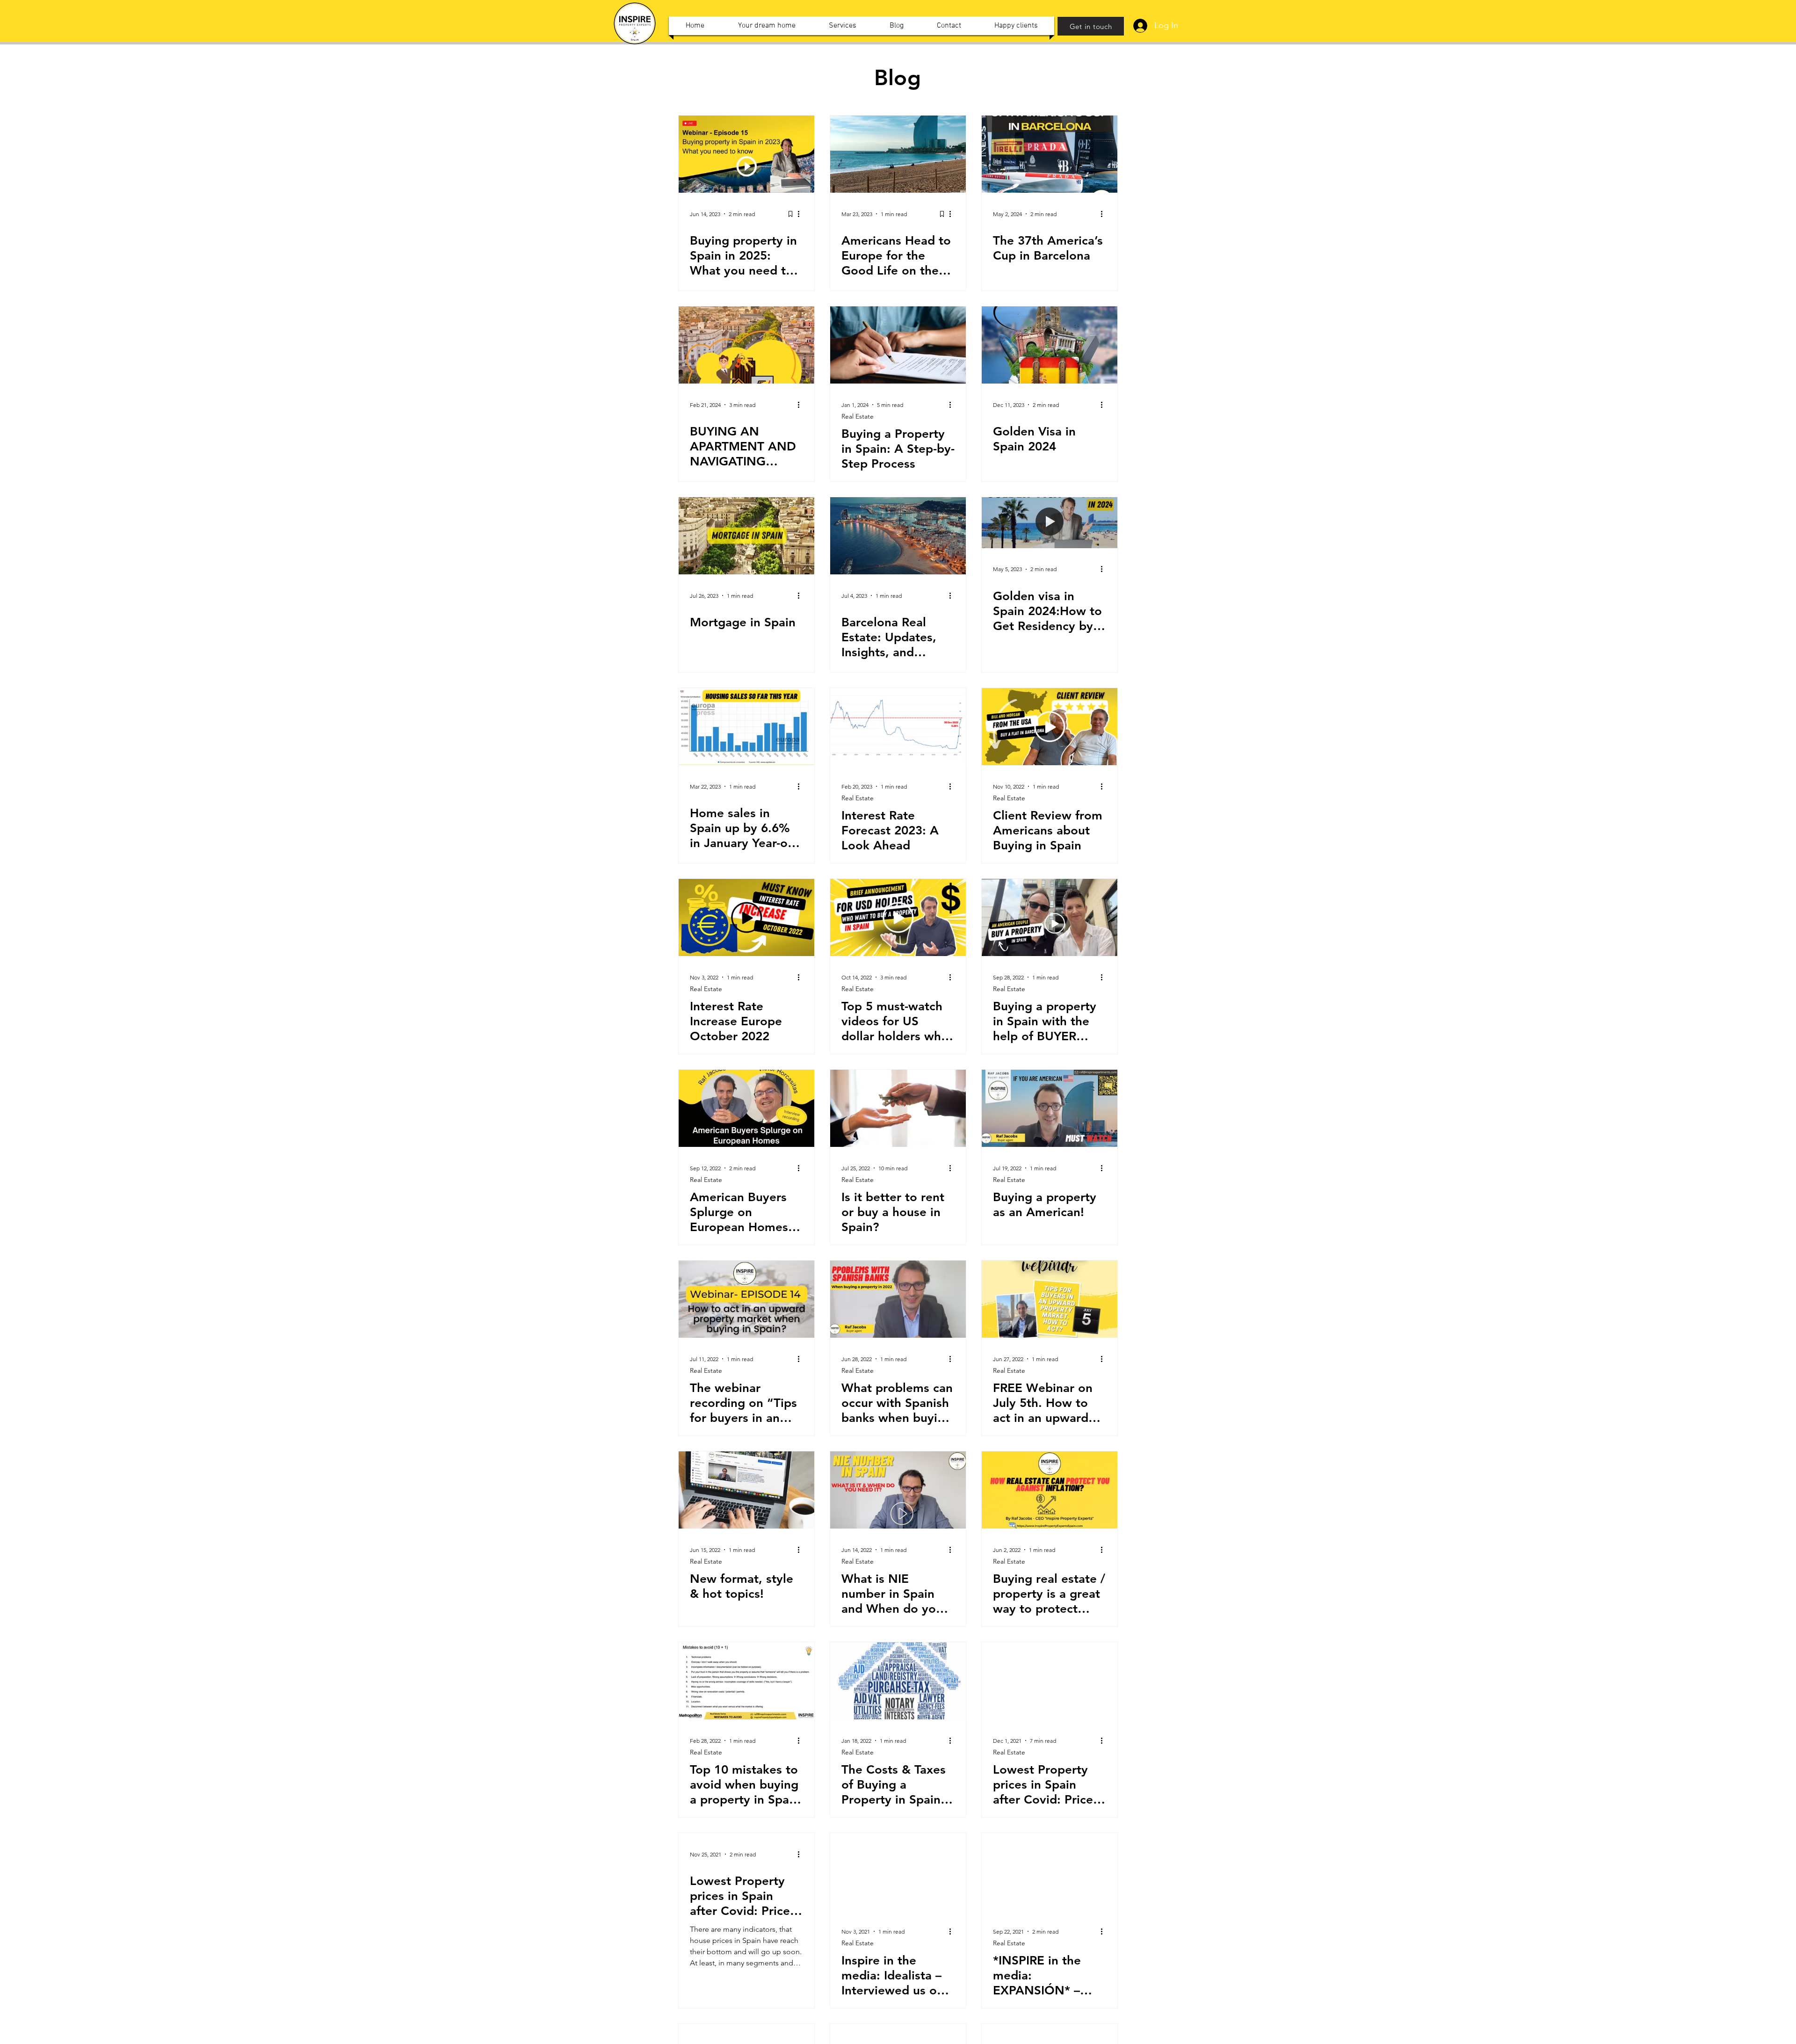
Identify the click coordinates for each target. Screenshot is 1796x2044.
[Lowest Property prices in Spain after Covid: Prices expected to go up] (1050, 1681)
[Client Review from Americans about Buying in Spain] (1050, 727)
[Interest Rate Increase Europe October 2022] (746, 917)
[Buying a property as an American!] (1050, 1108)
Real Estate (858, 417)
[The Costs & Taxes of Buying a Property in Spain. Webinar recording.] (898, 1681)
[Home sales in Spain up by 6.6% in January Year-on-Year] (746, 727)
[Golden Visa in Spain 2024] (1050, 345)
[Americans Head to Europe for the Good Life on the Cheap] (898, 154)
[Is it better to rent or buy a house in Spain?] (898, 1108)
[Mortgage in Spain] (746, 536)
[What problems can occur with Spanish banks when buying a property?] (898, 1299)
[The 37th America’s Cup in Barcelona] (1050, 154)
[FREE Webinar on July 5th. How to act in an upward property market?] (1050, 1299)
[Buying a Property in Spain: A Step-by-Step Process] (898, 345)
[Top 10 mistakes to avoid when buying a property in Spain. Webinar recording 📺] (746, 1681)
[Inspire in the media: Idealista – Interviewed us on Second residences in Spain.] (898, 1872)
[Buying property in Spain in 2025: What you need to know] (746, 154)
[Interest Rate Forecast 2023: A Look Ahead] (898, 727)
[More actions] (802, 214)
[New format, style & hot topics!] (746, 1490)
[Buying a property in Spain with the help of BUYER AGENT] (1050, 917)
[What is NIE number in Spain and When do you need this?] (898, 1490)
